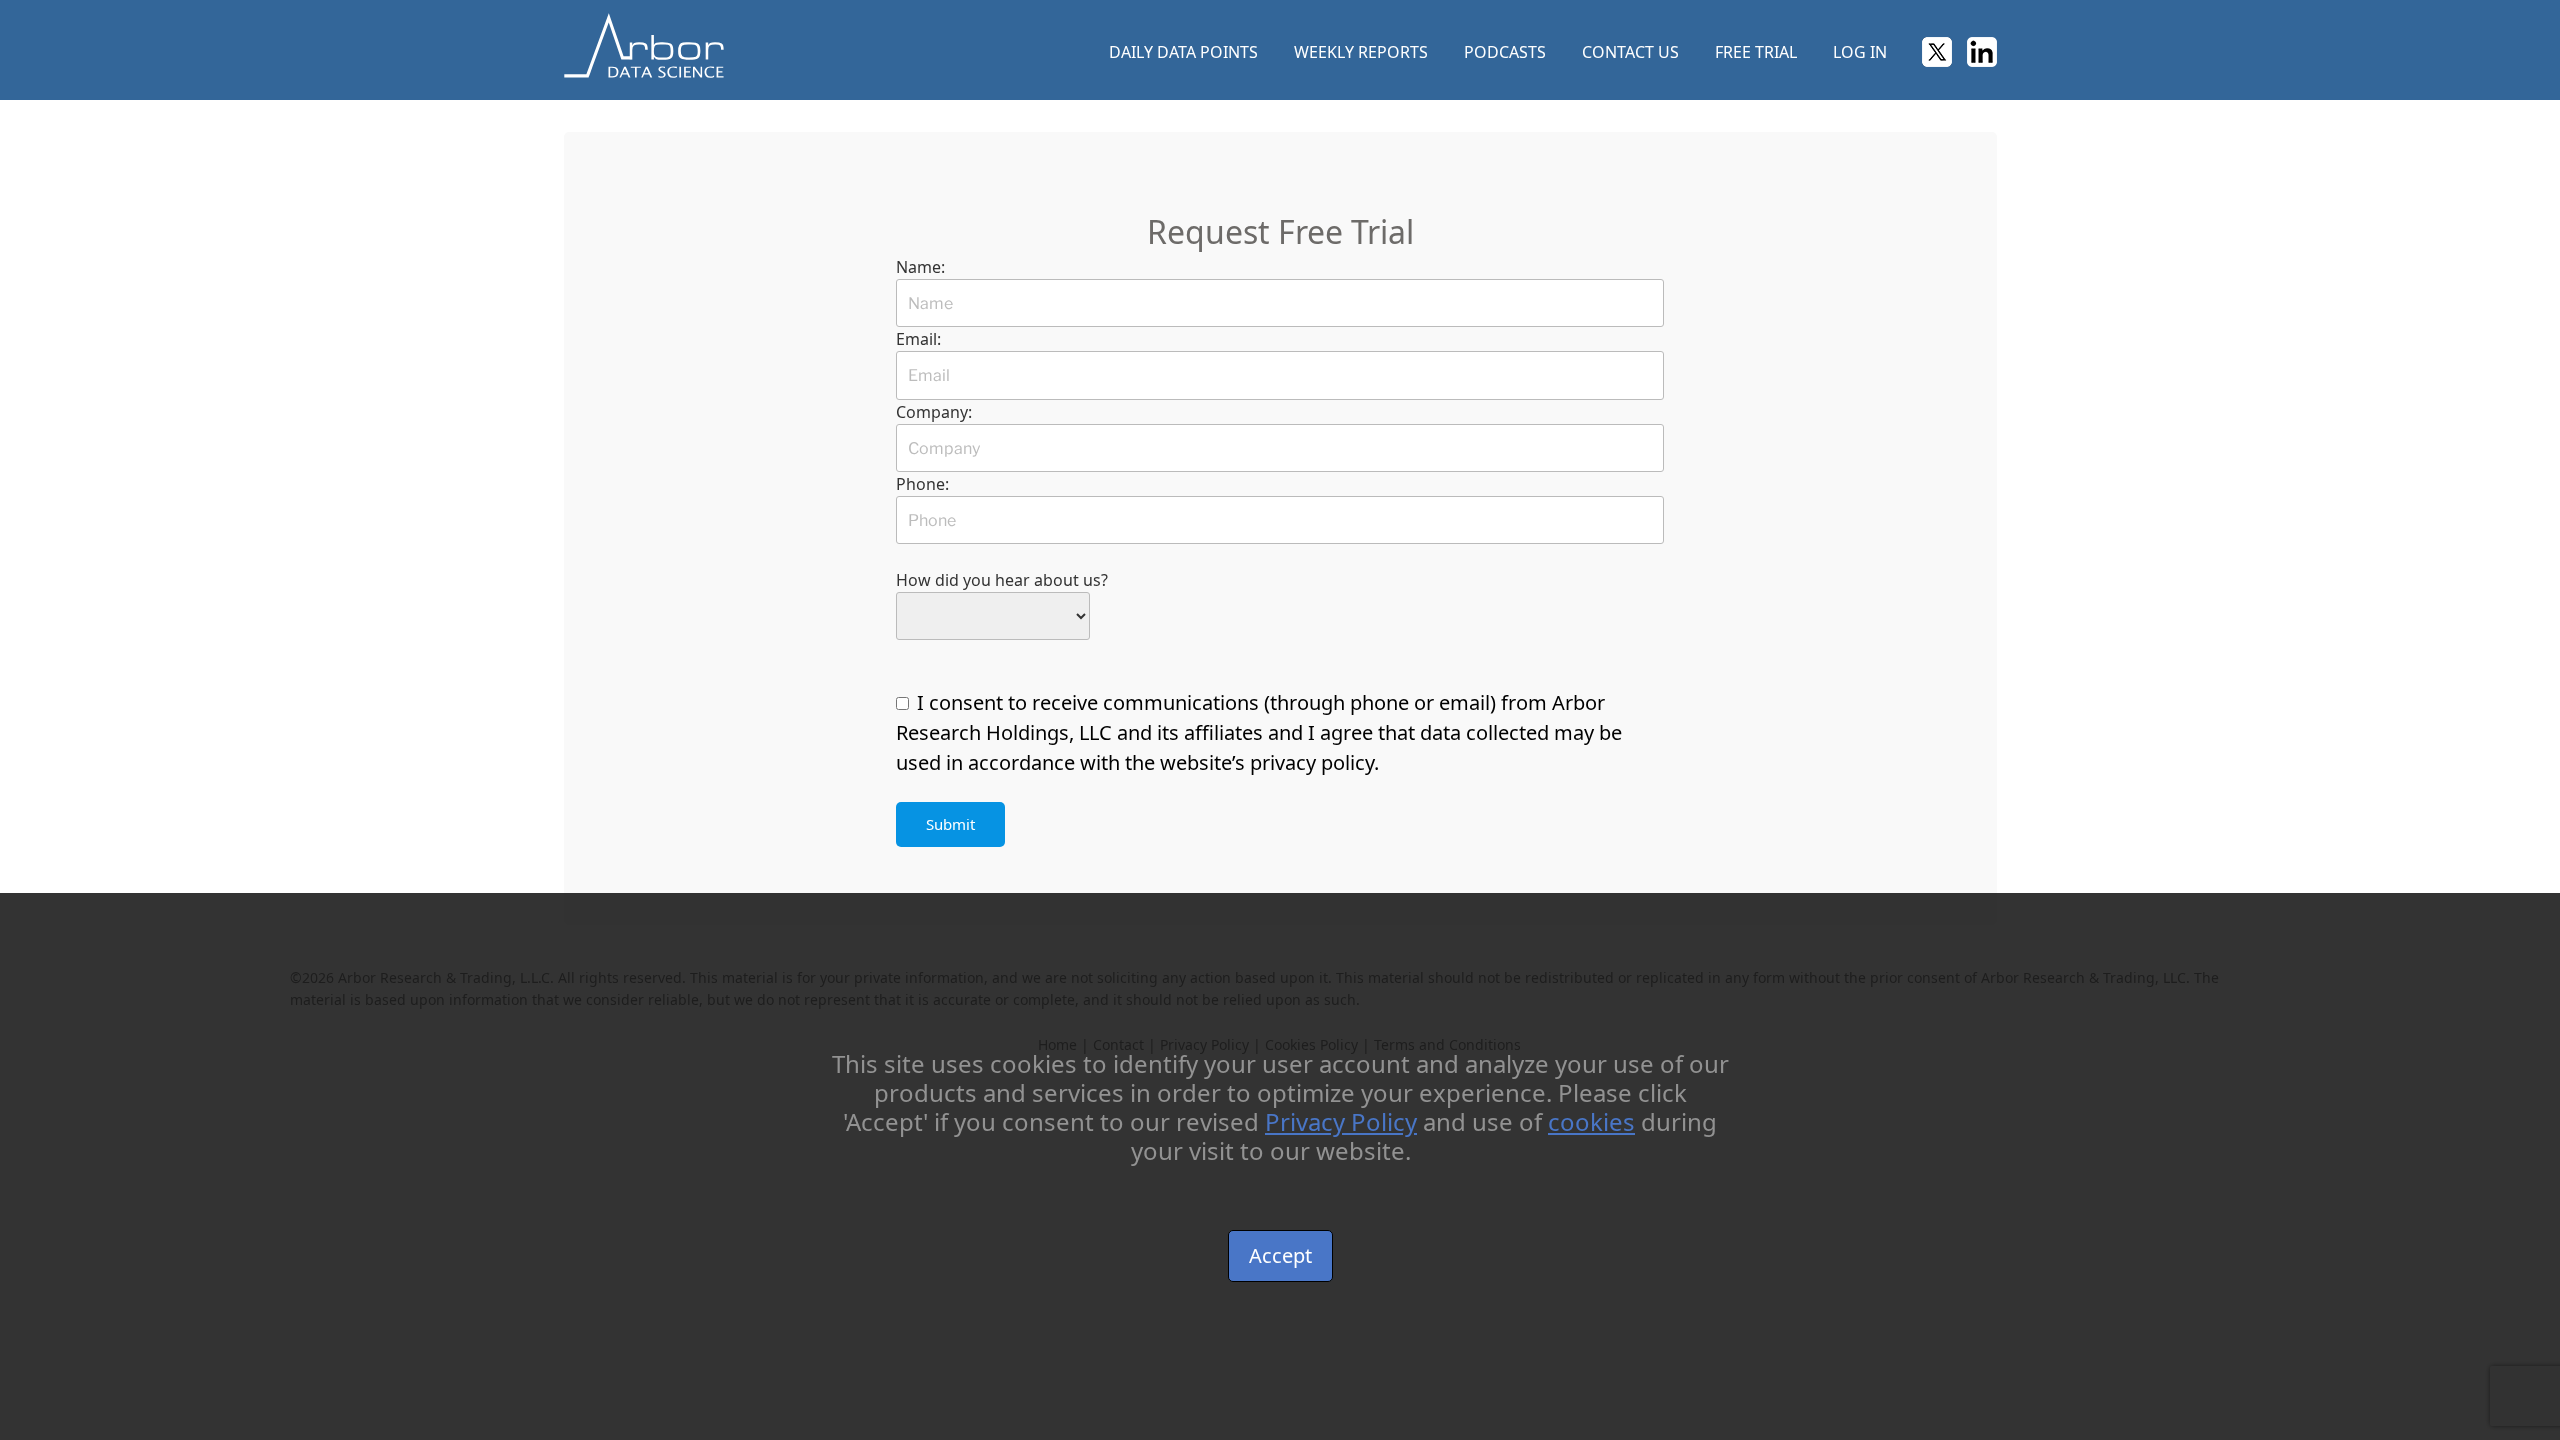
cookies (1591, 1121)
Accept (1280, 1255)
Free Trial (1756, 52)
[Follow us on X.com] (1937, 54)
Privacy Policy (1341, 1121)
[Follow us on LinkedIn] (1982, 54)
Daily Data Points (1183, 52)
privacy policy (1312, 762)
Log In (1860, 52)
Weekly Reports (1361, 52)
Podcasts (1505, 52)
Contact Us (1630, 52)
